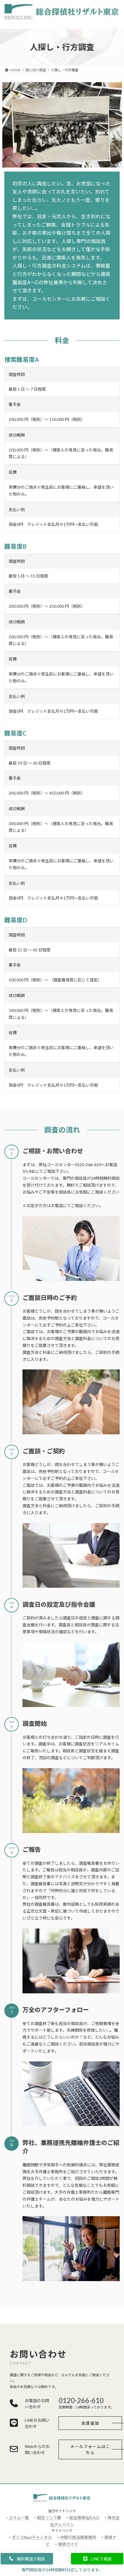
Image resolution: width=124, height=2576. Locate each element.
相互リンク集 (49, 2518)
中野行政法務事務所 (78, 2537)
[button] (90, 2423)
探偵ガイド (68, 2544)
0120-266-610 (81, 2400)
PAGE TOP (115, 2493)
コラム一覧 (19, 2518)
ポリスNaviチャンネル (32, 2537)
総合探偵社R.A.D (84, 2518)
